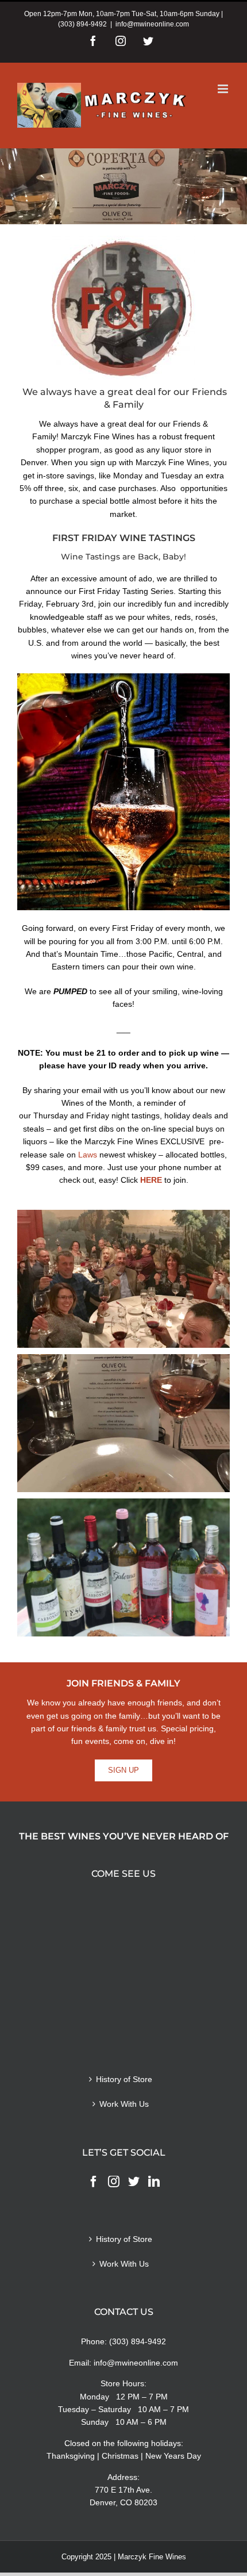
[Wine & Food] (123, 1568)
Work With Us (124, 2104)
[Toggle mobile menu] (224, 89)
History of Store (124, 2079)
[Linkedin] (154, 2182)
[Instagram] (114, 2182)
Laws (88, 1155)
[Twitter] (134, 2182)
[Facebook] (94, 2182)
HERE (151, 1180)
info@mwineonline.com (152, 24)
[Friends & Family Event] (123, 1279)
